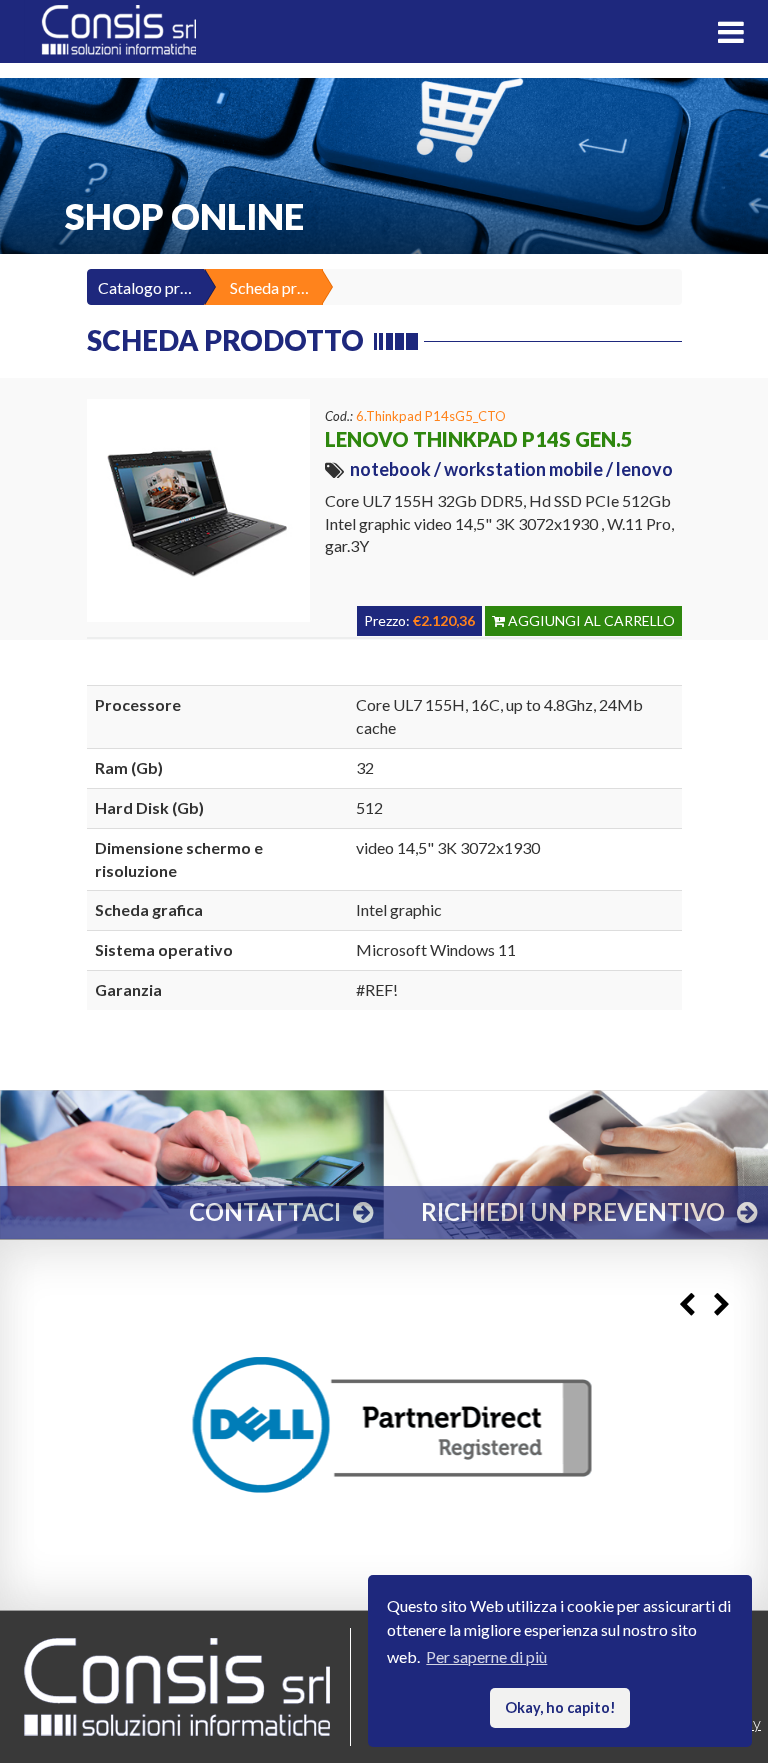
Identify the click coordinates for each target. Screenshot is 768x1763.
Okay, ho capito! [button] (560, 1707)
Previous (686, 1305)
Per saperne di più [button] (486, 1656)
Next (721, 1305)
